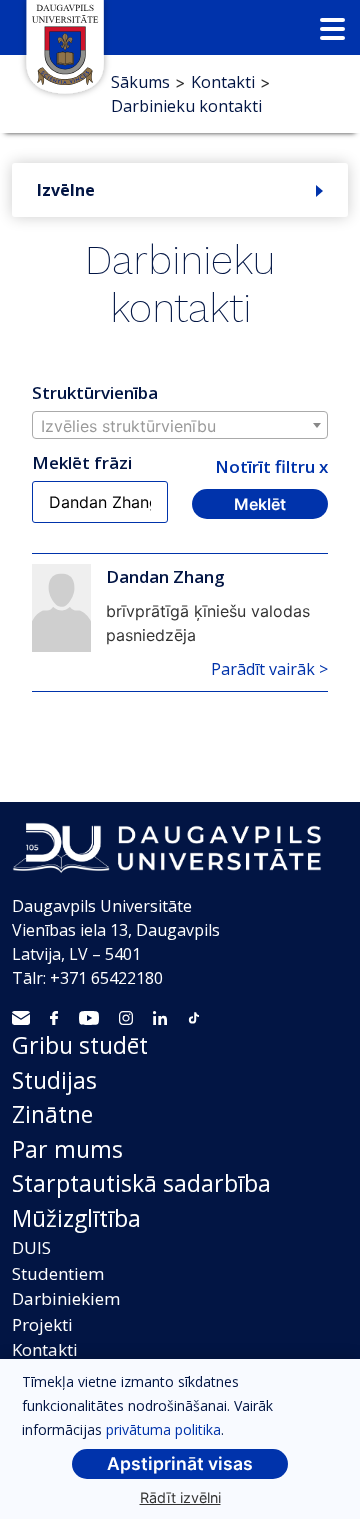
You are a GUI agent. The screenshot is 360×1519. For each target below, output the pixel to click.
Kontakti (223, 82)
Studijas (54, 1080)
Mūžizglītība (76, 1218)
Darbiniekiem (66, 1298)
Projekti (42, 1324)
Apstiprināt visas (180, 1463)
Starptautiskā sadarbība (141, 1183)
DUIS (31, 1247)
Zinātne (52, 1114)
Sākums (140, 82)
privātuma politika (163, 1429)
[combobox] (180, 425)
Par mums (67, 1149)
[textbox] (180, 426)
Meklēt (260, 504)
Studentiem (58, 1273)
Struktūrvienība (95, 392)
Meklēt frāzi (82, 462)
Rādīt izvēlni (180, 1497)
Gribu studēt (80, 1045)
